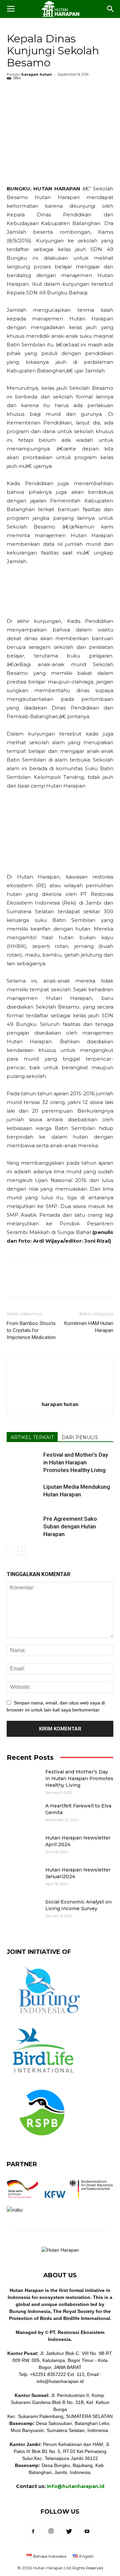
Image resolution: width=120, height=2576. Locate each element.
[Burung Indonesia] (48, 2018)
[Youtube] (87, 2532)
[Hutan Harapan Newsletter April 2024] (23, 1846)
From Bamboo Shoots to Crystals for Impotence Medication (31, 1330)
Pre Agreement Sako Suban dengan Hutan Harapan (70, 1526)
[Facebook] (33, 2532)
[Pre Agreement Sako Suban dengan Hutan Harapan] (23, 1527)
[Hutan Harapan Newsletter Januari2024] (23, 1878)
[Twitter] (69, 2532)
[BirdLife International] (43, 2077)
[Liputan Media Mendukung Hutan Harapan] (23, 1492)
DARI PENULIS (80, 1437)
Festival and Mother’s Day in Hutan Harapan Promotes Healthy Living (76, 1462)
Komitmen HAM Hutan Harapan (89, 1327)
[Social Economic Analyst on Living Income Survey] (23, 1910)
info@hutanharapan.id (76, 2486)
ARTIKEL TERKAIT (32, 1437)
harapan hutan (37, 74)
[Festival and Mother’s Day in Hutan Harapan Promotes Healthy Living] (23, 1463)
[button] (111, 9)
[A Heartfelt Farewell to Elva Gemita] (23, 1814)
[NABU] (15, 2210)
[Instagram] (51, 2532)
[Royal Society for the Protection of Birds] (42, 2142)
